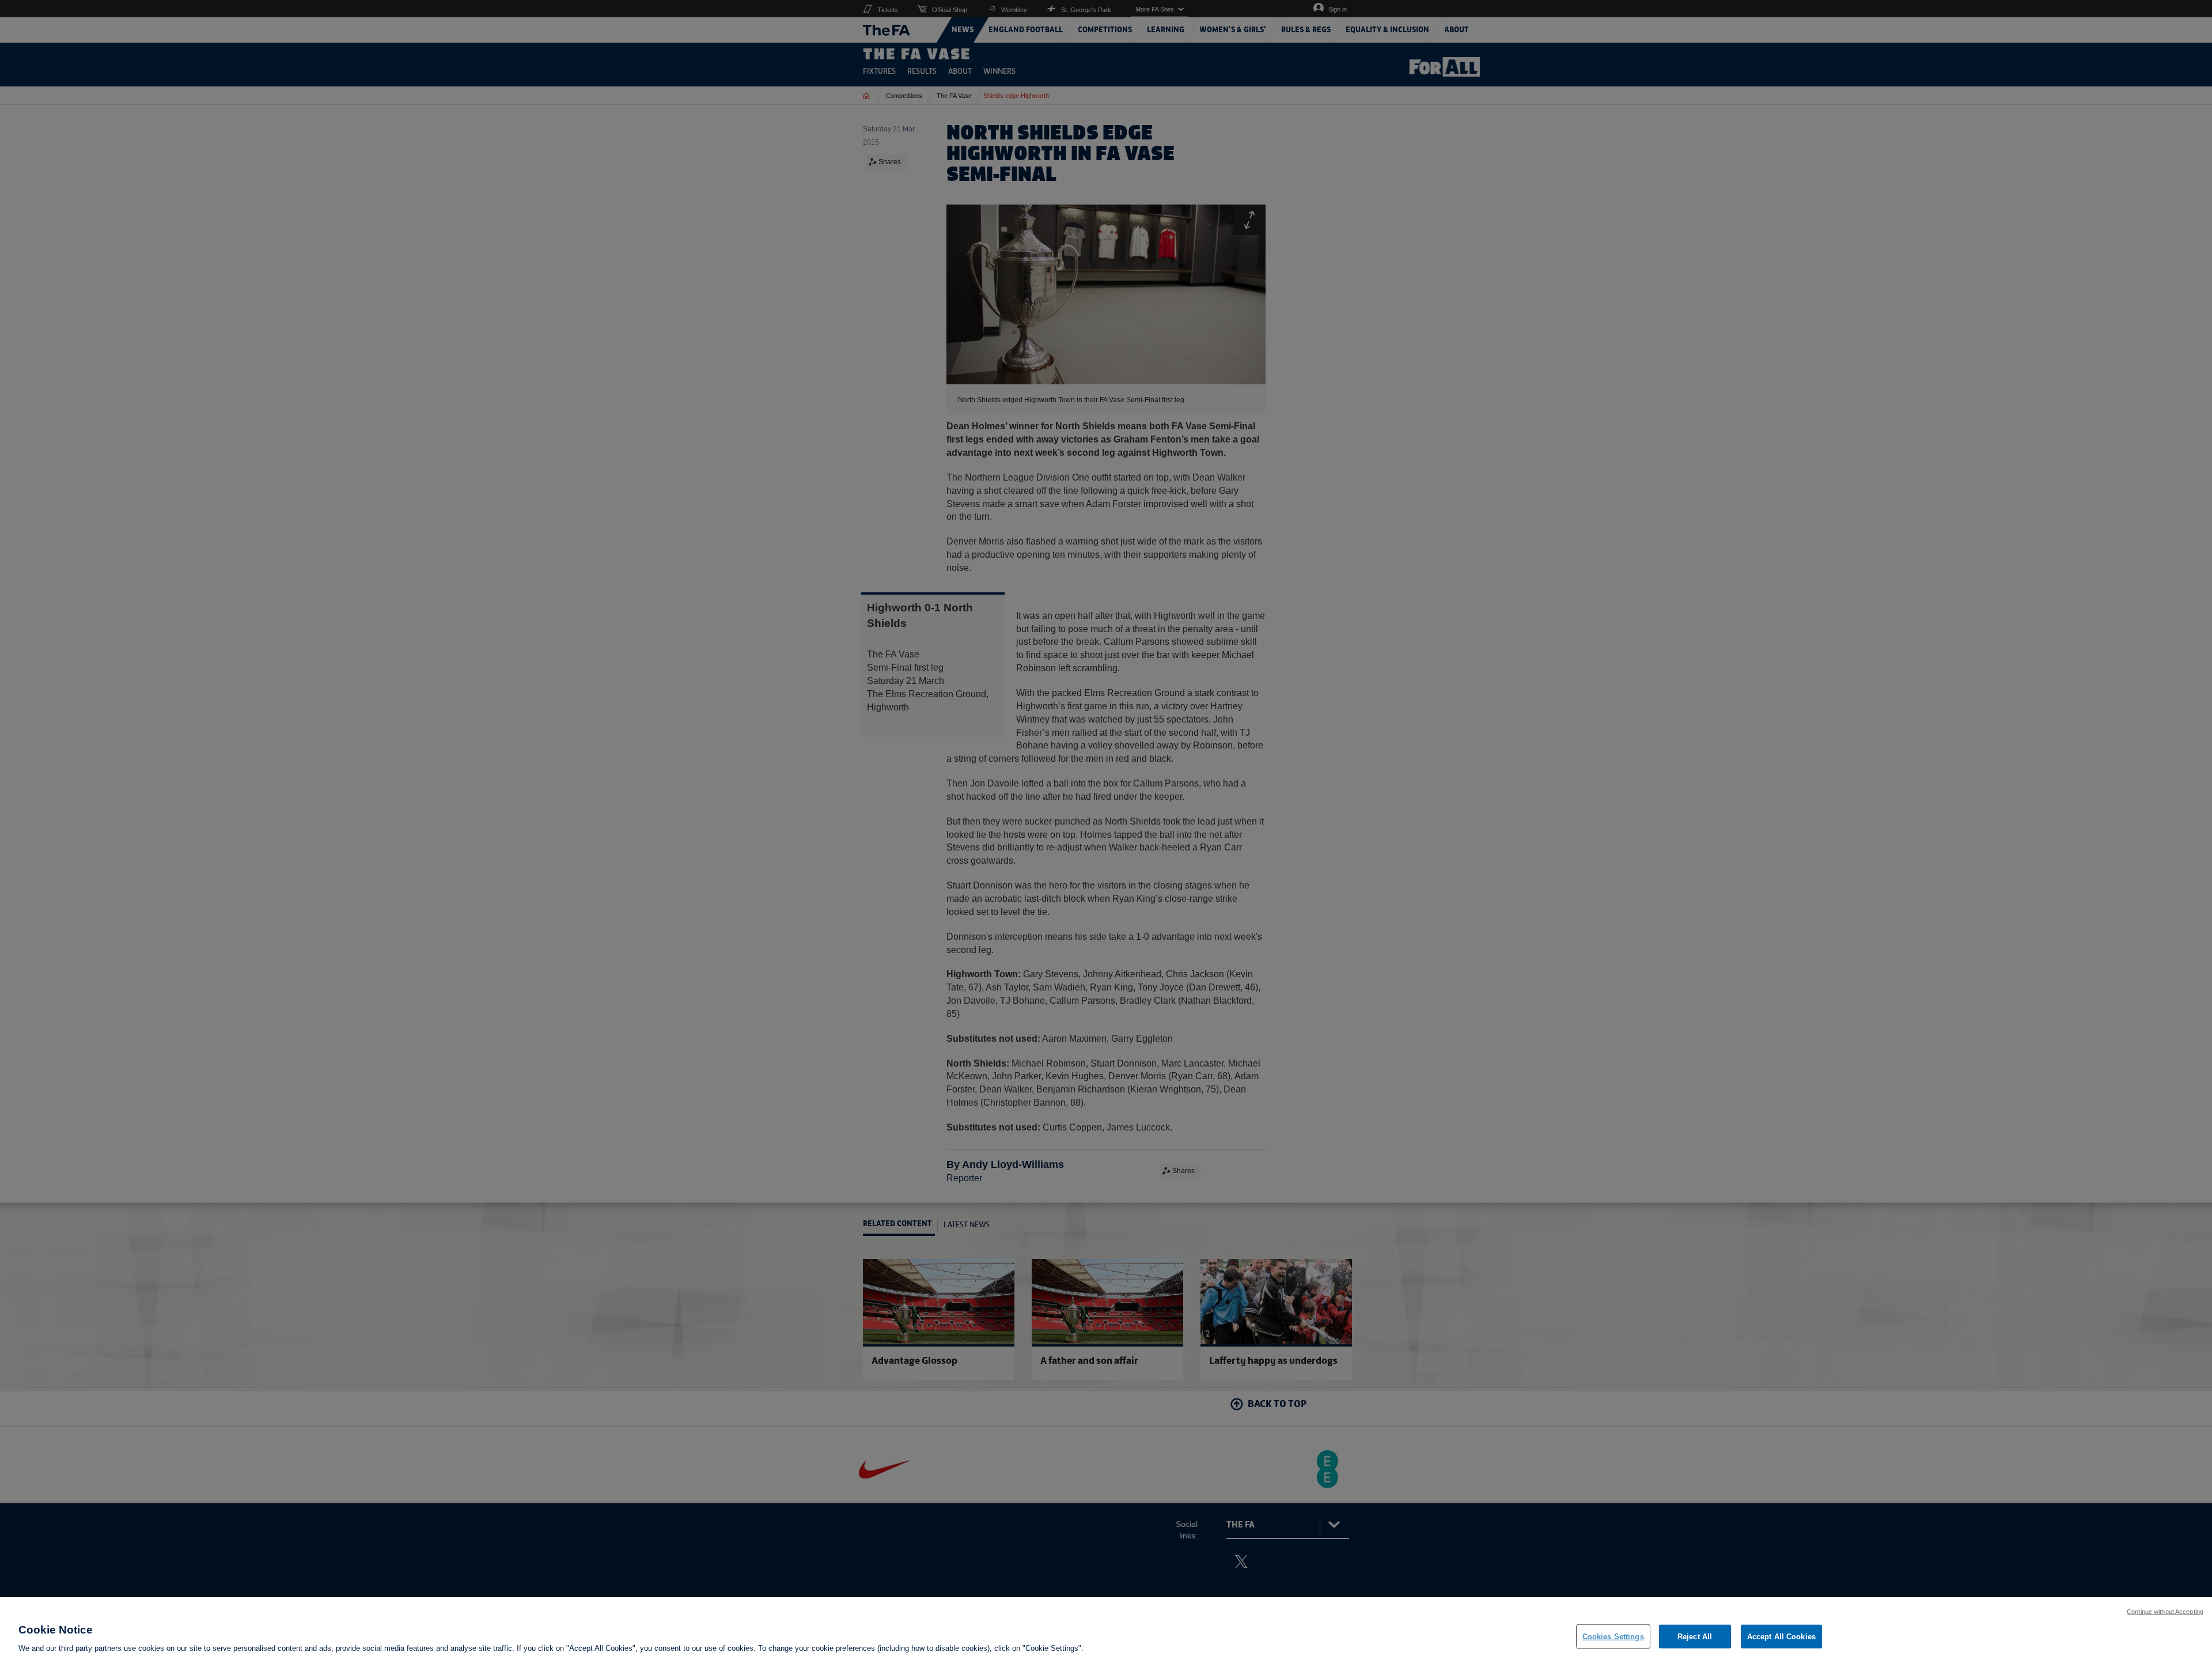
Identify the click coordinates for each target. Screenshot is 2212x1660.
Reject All (1695, 1636)
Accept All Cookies (1781, 1636)
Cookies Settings (1613, 1636)
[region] (1106, 1629)
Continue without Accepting (2165, 1612)
